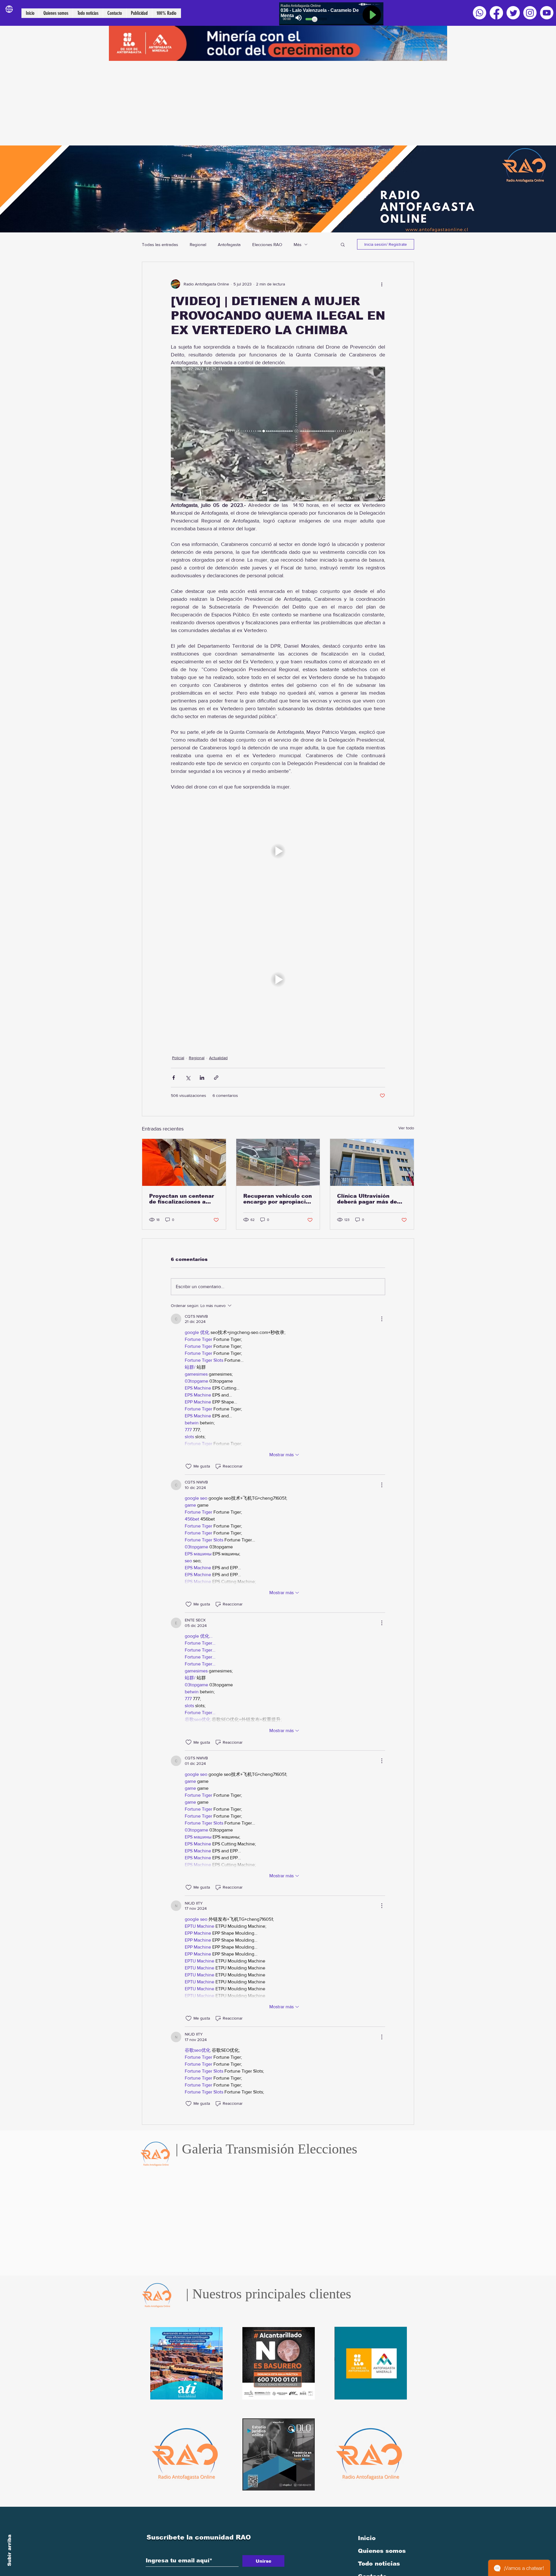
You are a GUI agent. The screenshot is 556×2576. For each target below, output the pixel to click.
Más (298, 244)
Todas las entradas (160, 244)
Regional (198, 244)
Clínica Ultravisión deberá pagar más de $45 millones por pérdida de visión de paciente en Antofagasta (367, 1199)
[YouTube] (547, 13)
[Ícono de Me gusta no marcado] (189, 1466)
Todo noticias (379, 2564)
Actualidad (218, 1058)
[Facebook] (496, 13)
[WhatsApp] (480, 13)
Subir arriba (9, 2550)
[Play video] (278, 851)
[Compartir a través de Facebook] (174, 1078)
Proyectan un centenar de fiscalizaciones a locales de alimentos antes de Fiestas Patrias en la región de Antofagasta (184, 1199)
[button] (343, 244)
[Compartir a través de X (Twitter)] (188, 1078)
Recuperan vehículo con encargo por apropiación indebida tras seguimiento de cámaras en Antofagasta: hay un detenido (278, 1199)
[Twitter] (513, 13)
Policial (178, 1058)
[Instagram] (530, 13)
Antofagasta (229, 244)
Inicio (367, 2538)
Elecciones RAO (267, 244)
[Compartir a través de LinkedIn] (202, 1078)
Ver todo (406, 1128)
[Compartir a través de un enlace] (216, 1078)
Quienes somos (382, 2551)
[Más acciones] (382, 284)
